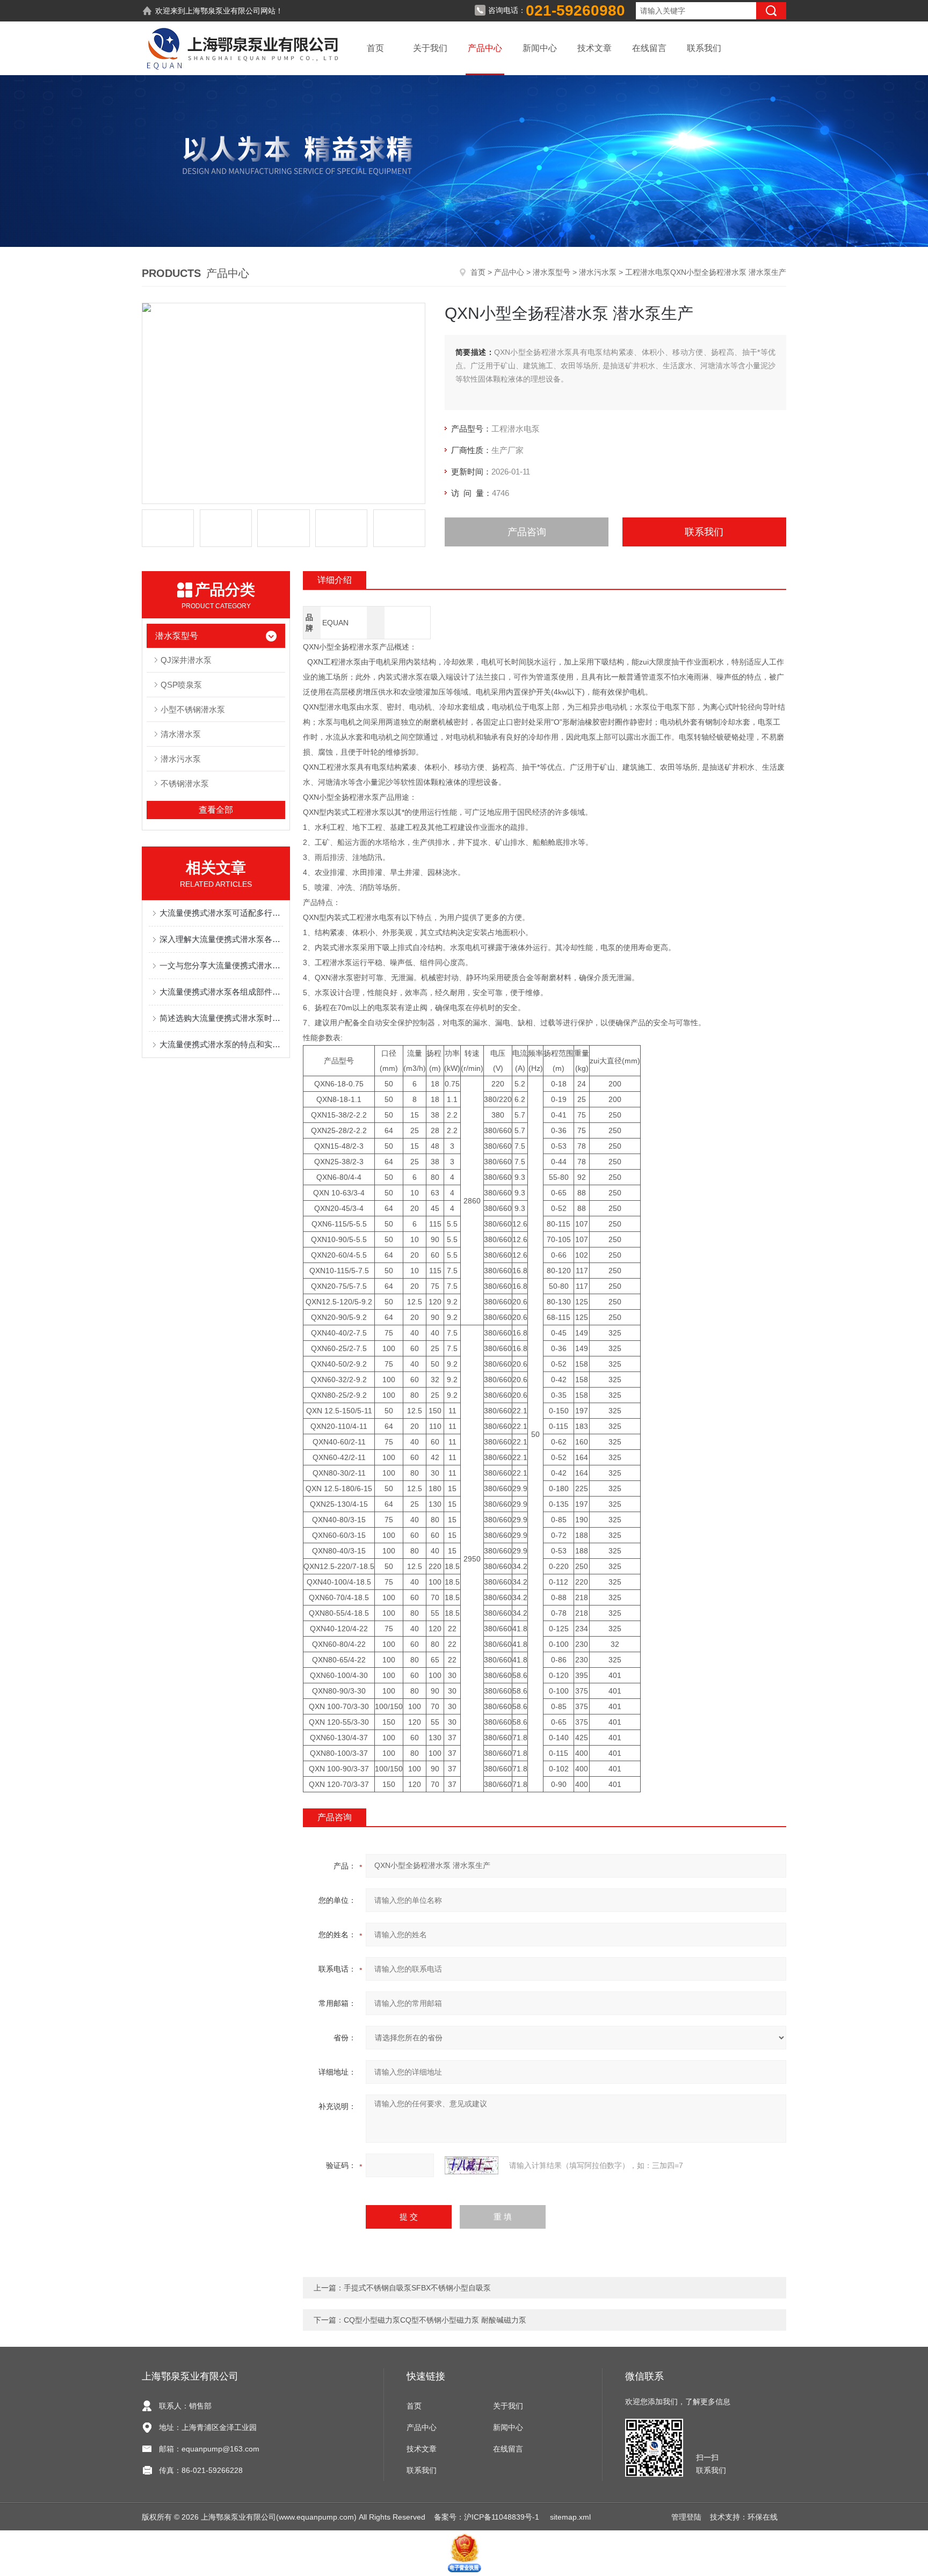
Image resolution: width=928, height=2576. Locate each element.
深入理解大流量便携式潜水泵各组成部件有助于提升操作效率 (221, 939)
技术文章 (595, 48)
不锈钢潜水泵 (185, 783)
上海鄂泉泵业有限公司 (223, 11)
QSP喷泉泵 (181, 685)
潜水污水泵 (598, 272)
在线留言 (649, 48)
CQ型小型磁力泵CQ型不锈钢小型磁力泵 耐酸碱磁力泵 (435, 2320)
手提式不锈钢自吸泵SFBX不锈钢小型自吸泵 (417, 2288)
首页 (375, 48)
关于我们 (430, 48)
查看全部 (216, 810)
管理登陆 (686, 2517)
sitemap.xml (570, 2517)
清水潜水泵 (181, 734)
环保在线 (763, 2517)
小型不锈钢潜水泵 (193, 709)
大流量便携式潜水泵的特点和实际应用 (221, 1044)
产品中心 (485, 48)
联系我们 (704, 48)
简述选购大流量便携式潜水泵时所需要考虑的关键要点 (221, 1018)
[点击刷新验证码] (472, 2165)
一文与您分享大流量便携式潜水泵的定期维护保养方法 (221, 965)
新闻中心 (540, 48)
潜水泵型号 (552, 272)
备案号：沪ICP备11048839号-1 (488, 2517)
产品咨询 (527, 532)
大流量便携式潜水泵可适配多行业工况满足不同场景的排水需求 (221, 913)
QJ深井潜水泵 (186, 660)
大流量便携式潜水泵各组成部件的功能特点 (221, 992)
